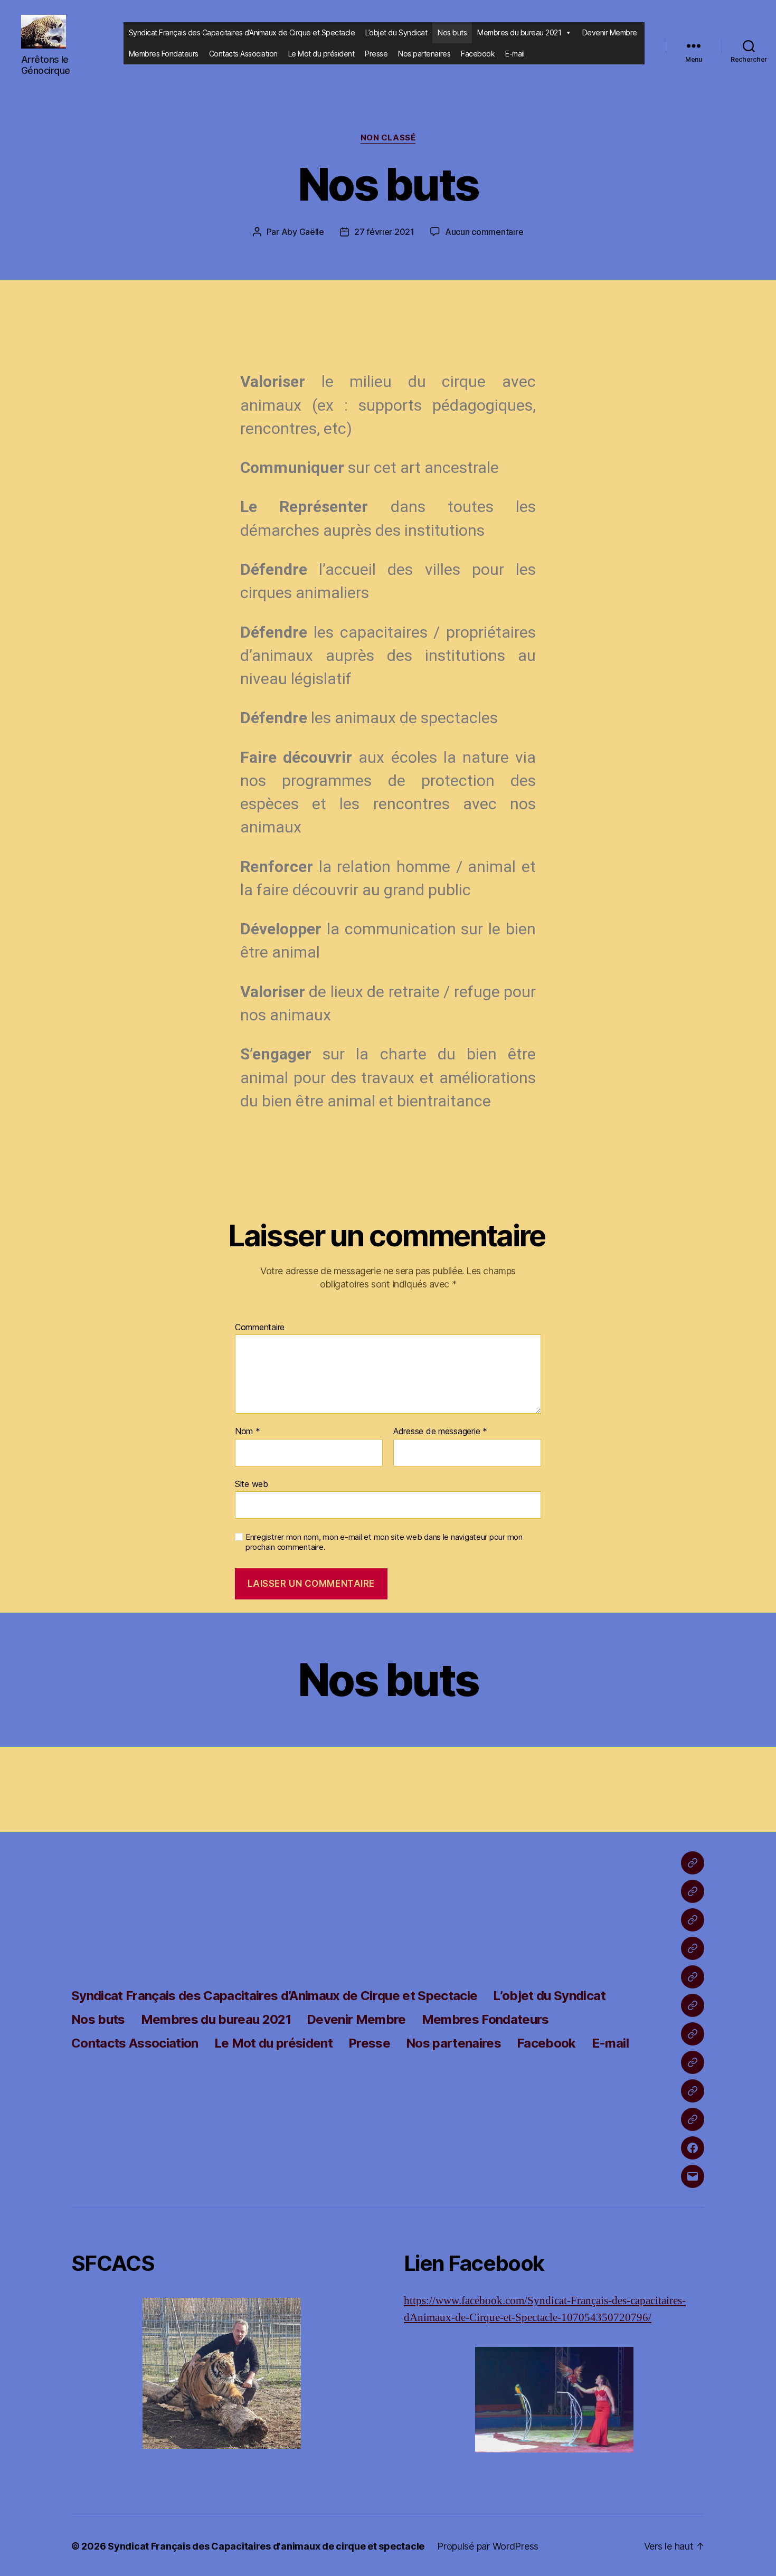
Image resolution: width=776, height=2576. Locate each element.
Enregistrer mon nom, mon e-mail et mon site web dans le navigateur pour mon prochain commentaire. (384, 1542)
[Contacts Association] (693, 2034)
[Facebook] (693, 2148)
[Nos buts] (693, 1920)
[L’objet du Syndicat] (693, 1891)
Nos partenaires (424, 54)
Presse (376, 54)
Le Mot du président (321, 54)
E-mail (515, 54)
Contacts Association (243, 54)
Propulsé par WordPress (488, 2546)
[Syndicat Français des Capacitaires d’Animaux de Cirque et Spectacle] (693, 1863)
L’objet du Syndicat (396, 32)
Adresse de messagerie (440, 1432)
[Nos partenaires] (693, 2119)
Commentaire (260, 1328)
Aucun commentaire (484, 232)
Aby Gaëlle (303, 232)
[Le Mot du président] (693, 2062)
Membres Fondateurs (164, 54)
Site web (252, 1484)
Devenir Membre (610, 32)
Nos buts (452, 32)
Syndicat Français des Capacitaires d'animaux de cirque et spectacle (266, 2546)
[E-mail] (693, 2176)
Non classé (388, 138)
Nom (248, 1432)
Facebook (478, 54)
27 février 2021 (384, 232)
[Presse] (693, 2091)
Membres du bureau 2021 (519, 32)
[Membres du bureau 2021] (693, 1948)
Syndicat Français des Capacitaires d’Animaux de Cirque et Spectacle (242, 32)
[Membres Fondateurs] (693, 2005)
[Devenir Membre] (693, 1977)
